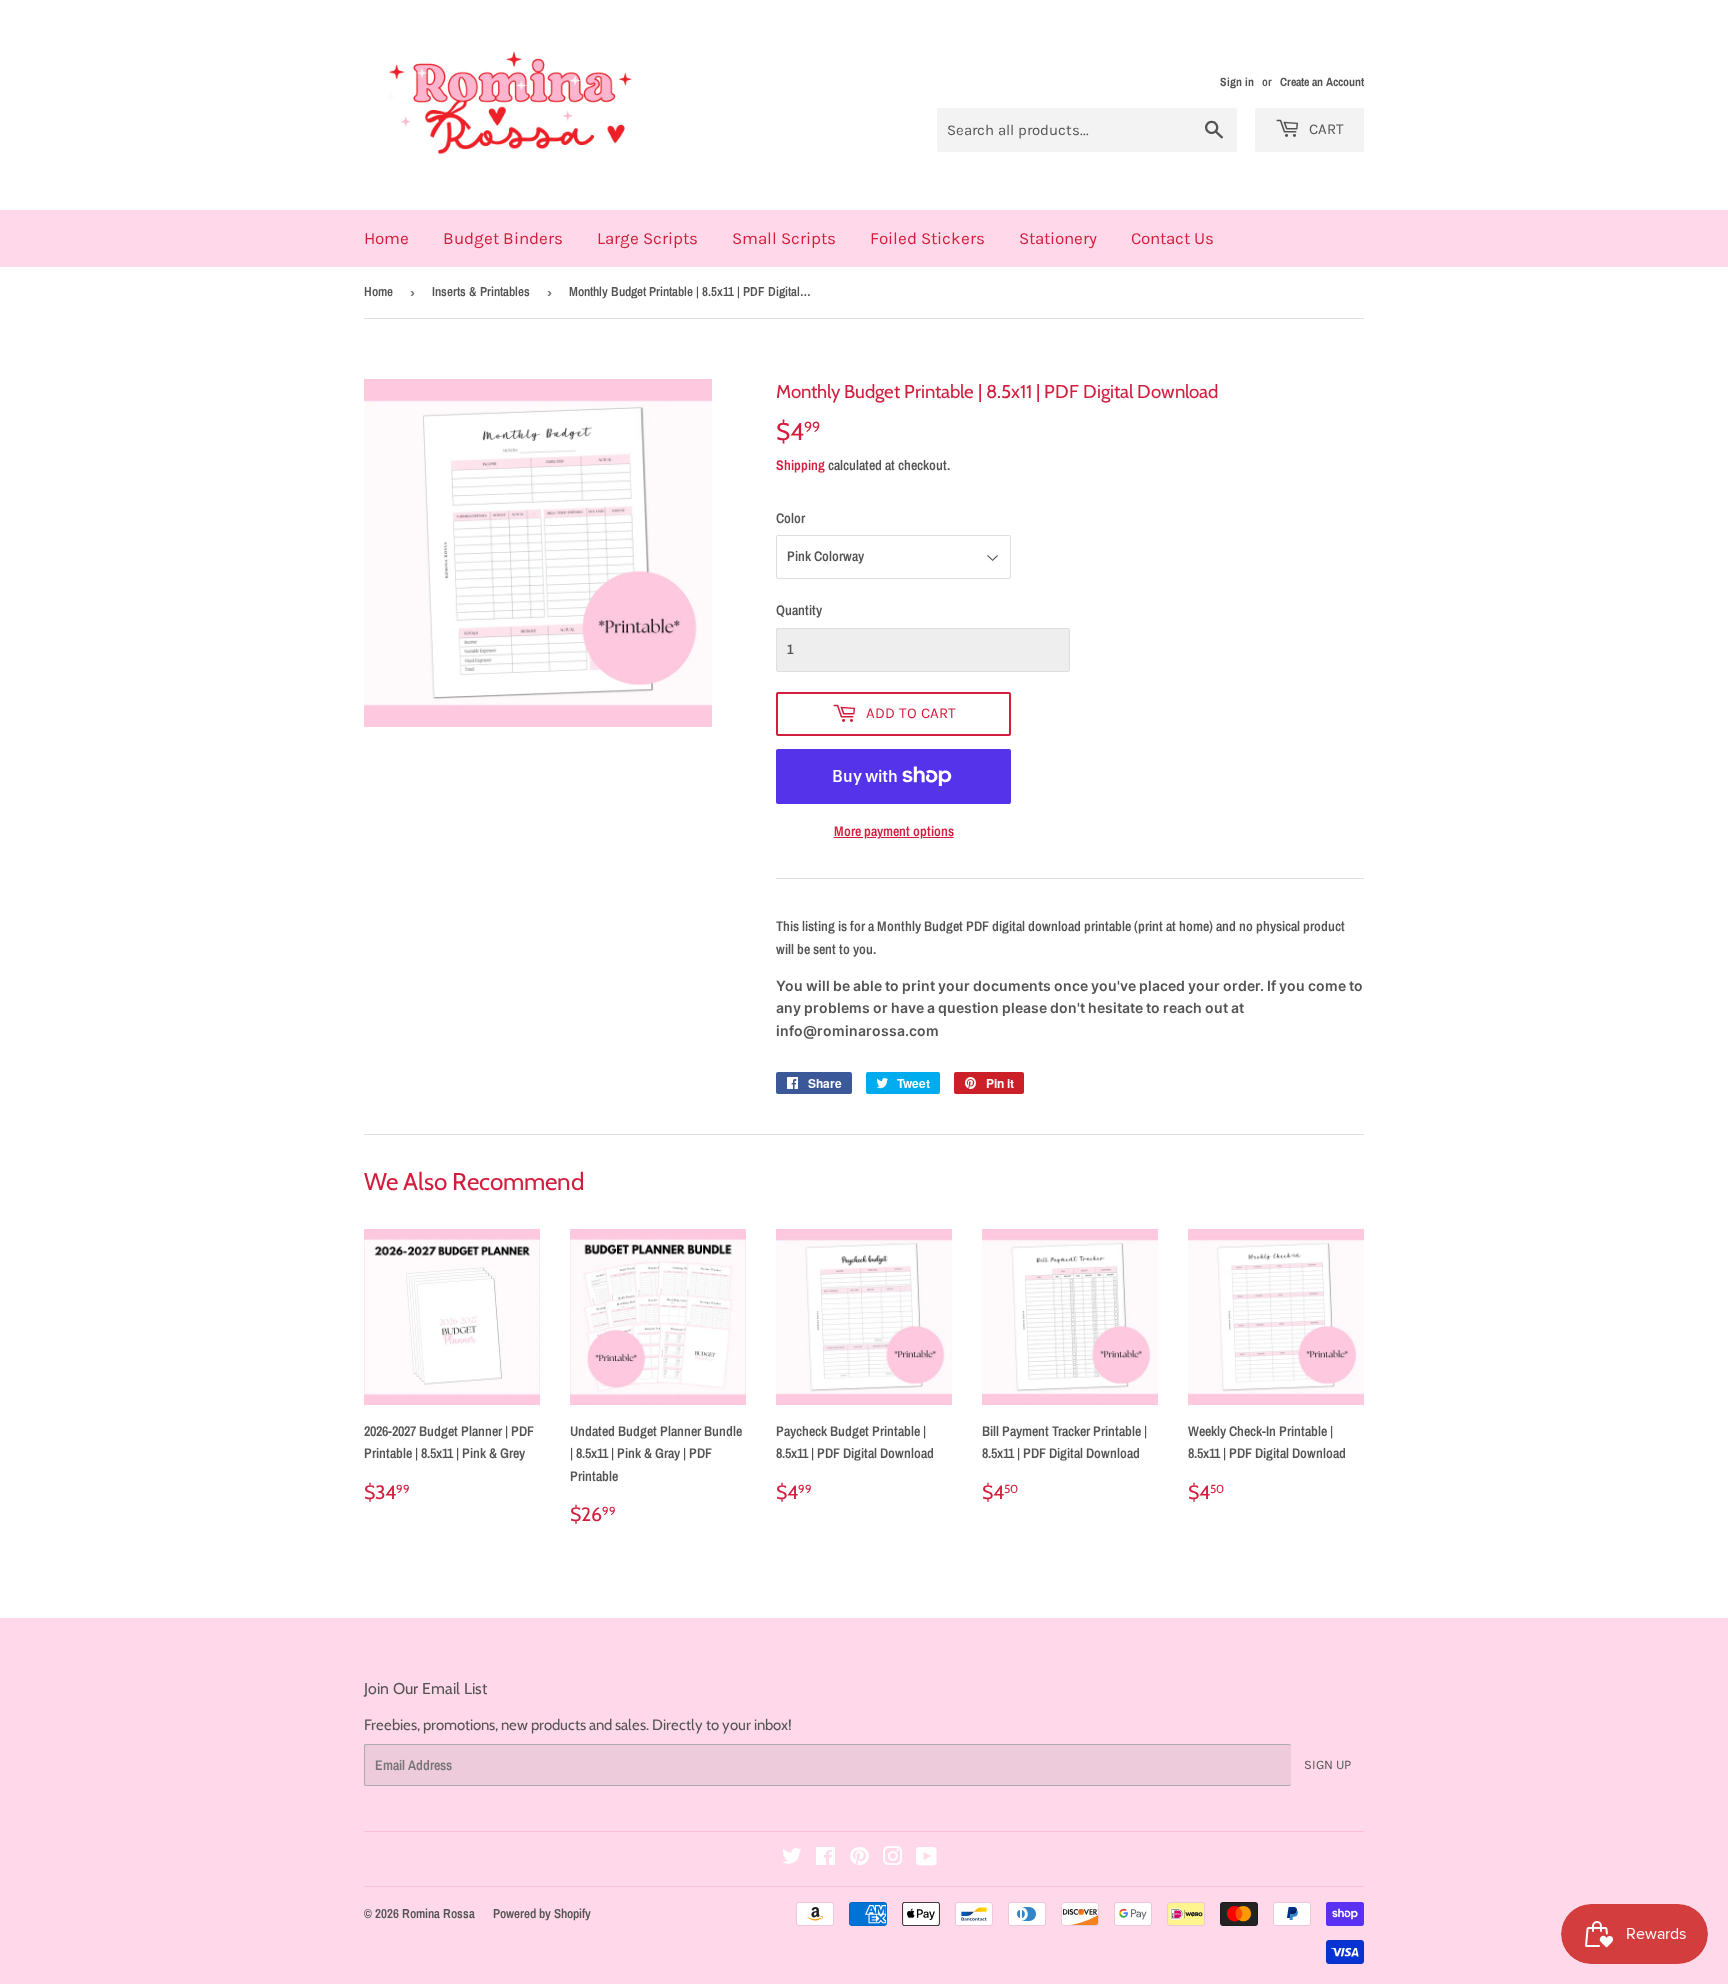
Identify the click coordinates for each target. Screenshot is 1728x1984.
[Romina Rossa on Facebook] (825, 1859)
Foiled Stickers (927, 238)
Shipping (800, 465)
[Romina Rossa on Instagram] (893, 1859)
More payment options (894, 831)
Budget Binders (503, 238)
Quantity (799, 610)
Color (790, 518)
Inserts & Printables (481, 291)
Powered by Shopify (542, 1913)
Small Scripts (784, 238)
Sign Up (1327, 1764)
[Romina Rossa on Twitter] (792, 1859)
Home (386, 238)
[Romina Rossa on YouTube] (926, 1859)
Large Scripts (647, 238)
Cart (1324, 129)
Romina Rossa (438, 1913)
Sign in (1237, 82)
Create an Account (1322, 82)
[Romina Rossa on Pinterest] (859, 1859)
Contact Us (1172, 238)
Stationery (1058, 238)
